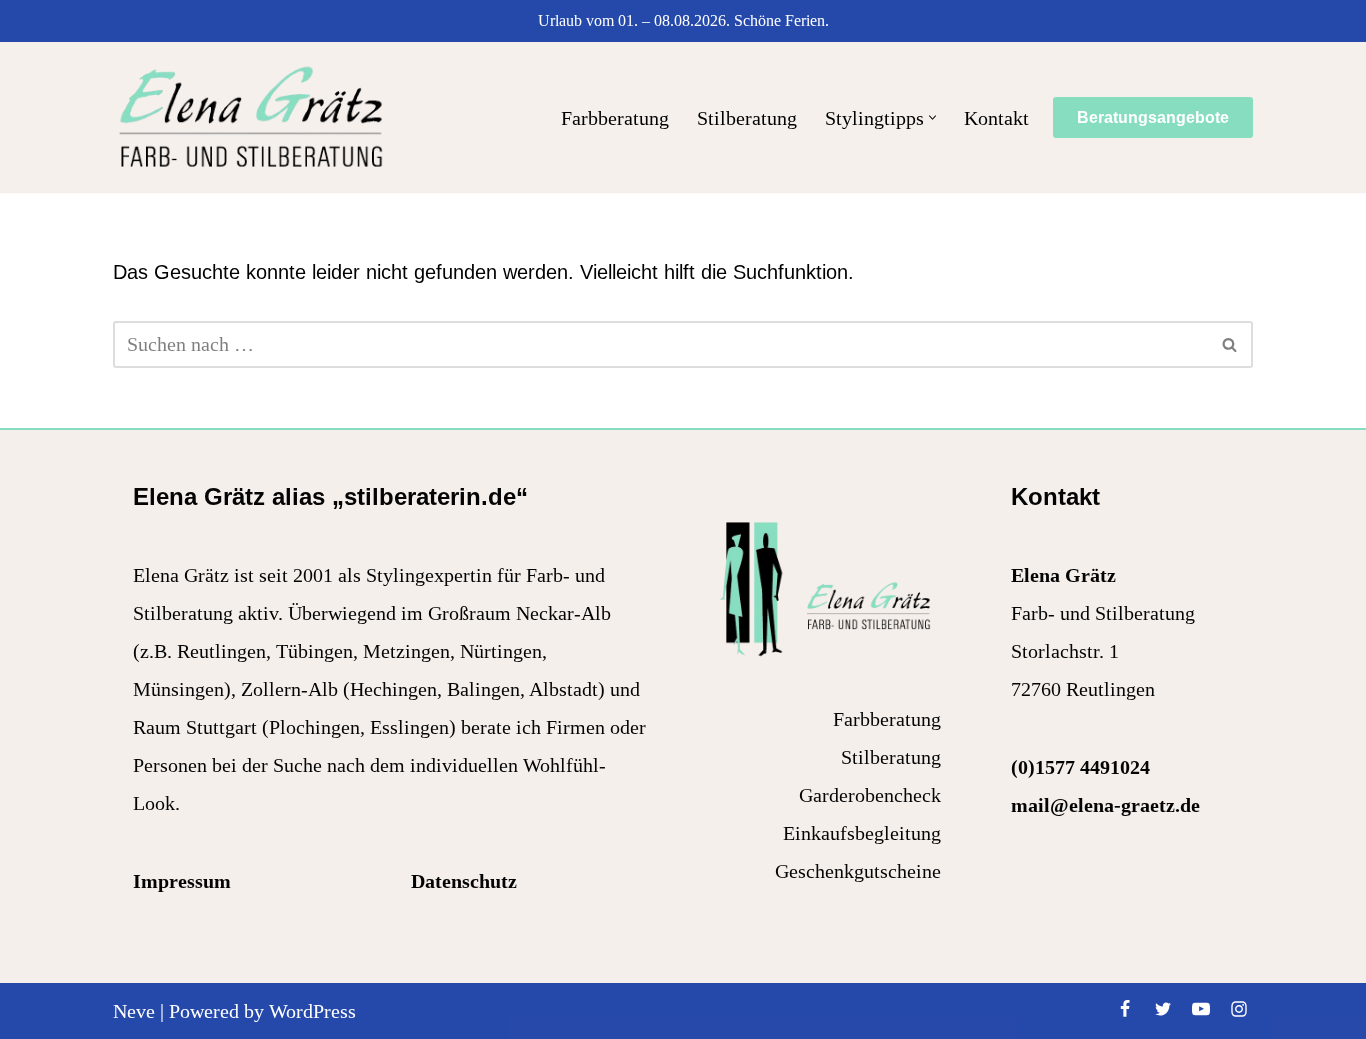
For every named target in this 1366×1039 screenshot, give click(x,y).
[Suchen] (1230, 344)
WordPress (312, 1011)
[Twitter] (1163, 1009)
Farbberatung (615, 118)
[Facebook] (1125, 1009)
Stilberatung (747, 118)
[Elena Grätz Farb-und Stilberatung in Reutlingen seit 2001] (250, 117)
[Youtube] (1201, 1009)
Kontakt (996, 118)
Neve (134, 1011)
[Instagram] (1239, 1009)
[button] (932, 117)
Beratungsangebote (1153, 117)
